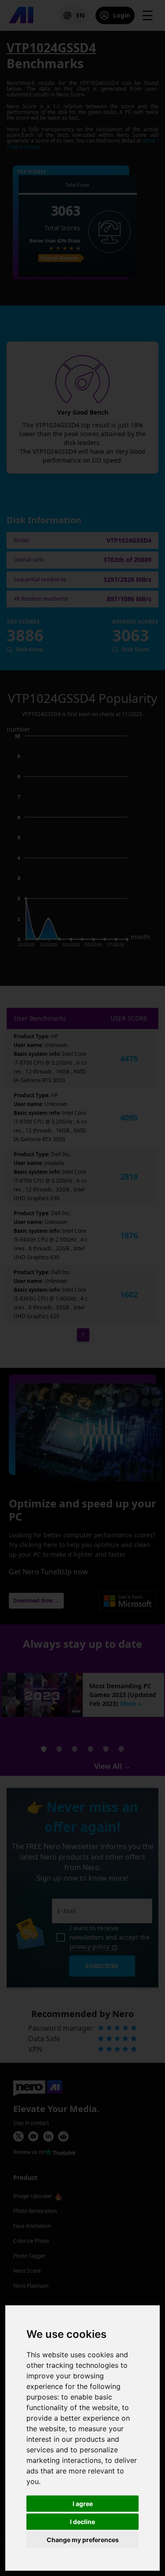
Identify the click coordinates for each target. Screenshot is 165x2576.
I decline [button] (82, 2522)
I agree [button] (83, 2504)
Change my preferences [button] (83, 2540)
